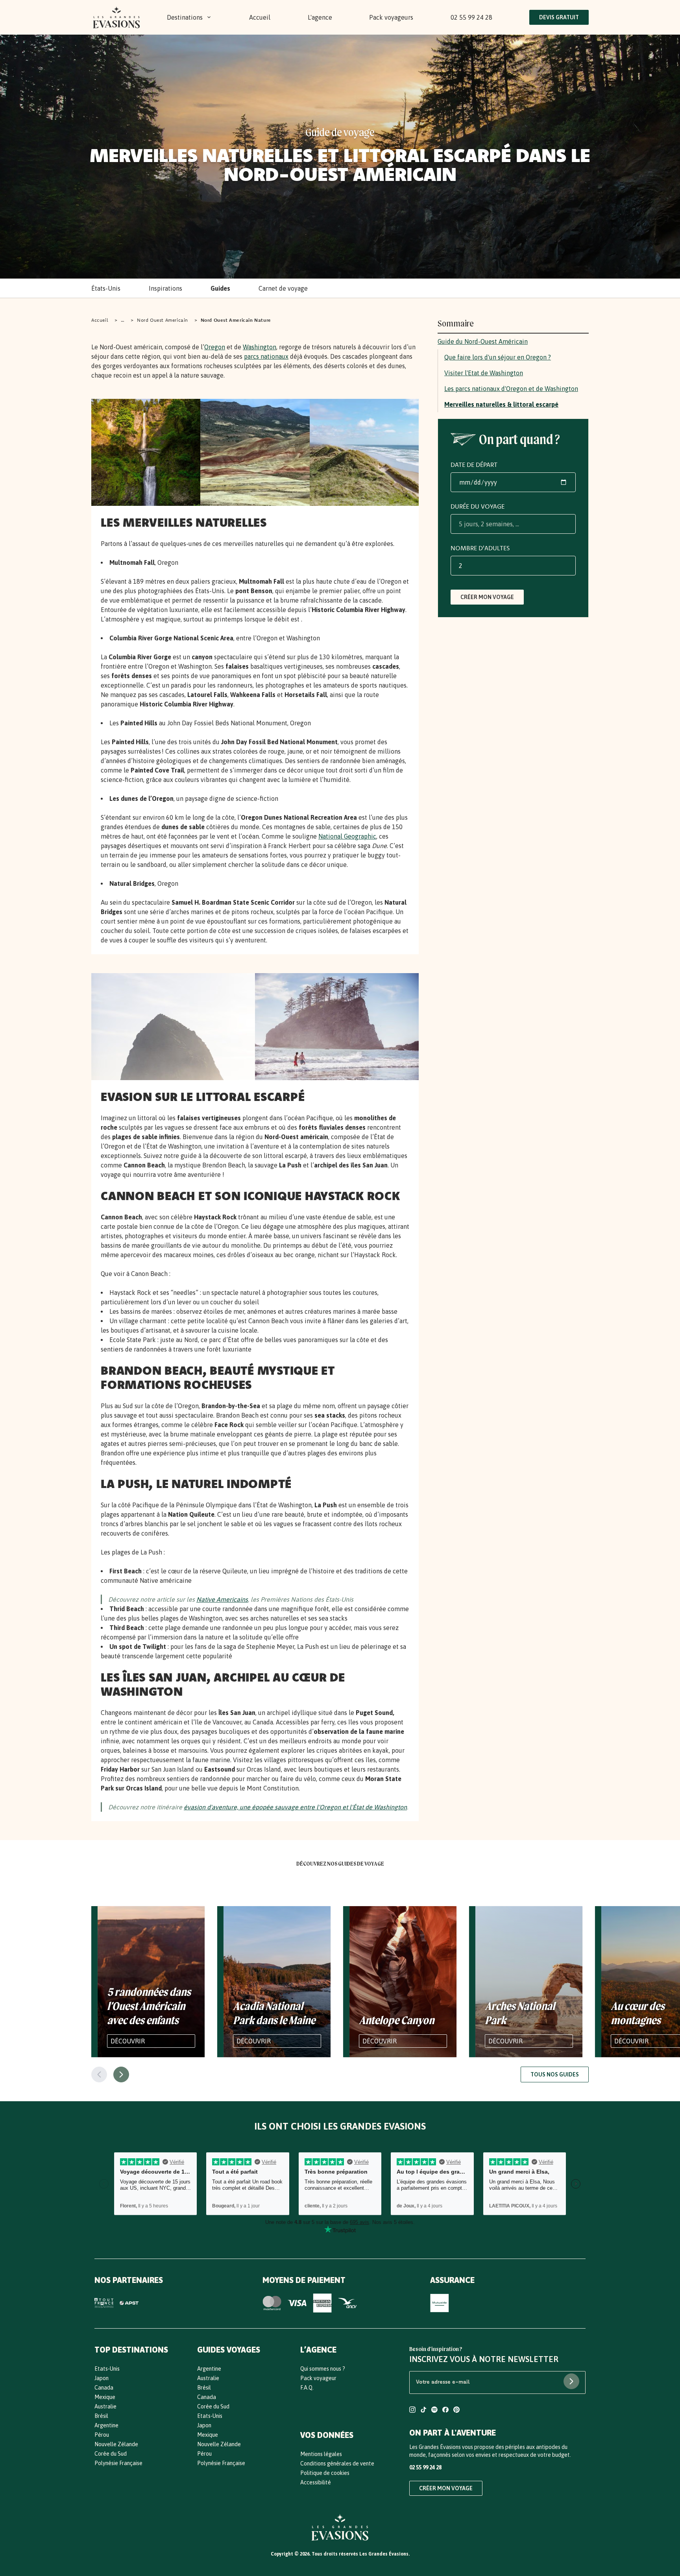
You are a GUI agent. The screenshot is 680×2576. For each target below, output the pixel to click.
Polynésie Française (118, 2463)
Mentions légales (321, 2454)
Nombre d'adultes (480, 548)
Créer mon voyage (487, 597)
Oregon (215, 347)
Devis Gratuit (559, 17)
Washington (260, 347)
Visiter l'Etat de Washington (484, 373)
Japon (102, 2378)
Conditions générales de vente (337, 2464)
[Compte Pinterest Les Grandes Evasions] (456, 2411)
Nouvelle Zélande (116, 2444)
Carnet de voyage (283, 288)
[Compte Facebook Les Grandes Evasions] (445, 2411)
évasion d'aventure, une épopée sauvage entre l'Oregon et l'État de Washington (295, 1807)
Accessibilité (316, 2482)
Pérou (102, 2435)
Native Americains (222, 1599)
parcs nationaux (266, 356)
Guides (220, 288)
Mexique (105, 2397)
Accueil (260, 17)
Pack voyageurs (391, 17)
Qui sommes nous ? (323, 2369)
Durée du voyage (478, 506)
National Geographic (347, 836)
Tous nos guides (555, 2074)
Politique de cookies (325, 2473)
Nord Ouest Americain (163, 320)
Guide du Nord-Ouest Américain (483, 341)
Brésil (101, 2416)
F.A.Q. (307, 2388)
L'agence (320, 17)
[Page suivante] (121, 2074)
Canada (104, 2388)
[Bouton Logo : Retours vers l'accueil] (116, 17)
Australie (105, 2406)
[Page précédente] (99, 2074)
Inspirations (165, 288)
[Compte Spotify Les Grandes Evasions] (434, 2411)
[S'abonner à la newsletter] (571, 2381)
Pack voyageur (318, 2378)
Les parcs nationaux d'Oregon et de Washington (511, 389)
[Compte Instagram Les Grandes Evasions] (412, 2411)
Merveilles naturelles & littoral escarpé (501, 404)
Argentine (106, 2425)
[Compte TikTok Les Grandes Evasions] (423, 2411)
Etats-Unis (107, 2369)
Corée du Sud (111, 2454)
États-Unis (106, 288)
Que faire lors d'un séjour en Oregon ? (498, 357)
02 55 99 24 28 (471, 17)
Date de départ (474, 465)
